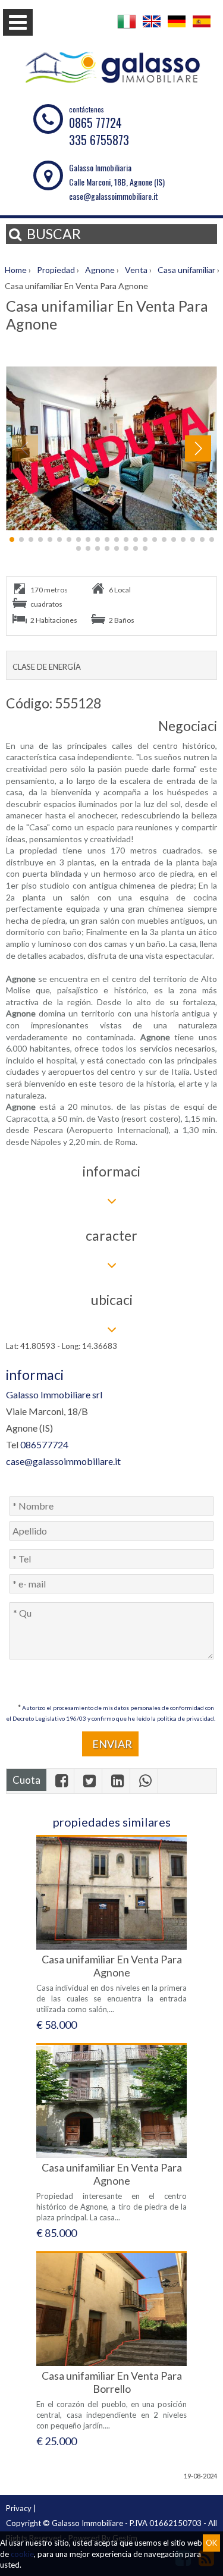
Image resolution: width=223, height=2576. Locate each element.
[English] (152, 28)
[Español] (202, 28)
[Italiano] (127, 28)
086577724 (44, 1444)
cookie (22, 2554)
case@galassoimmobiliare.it (114, 196)
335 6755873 (99, 140)
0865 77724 (95, 123)
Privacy (19, 2508)
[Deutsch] (177, 28)
